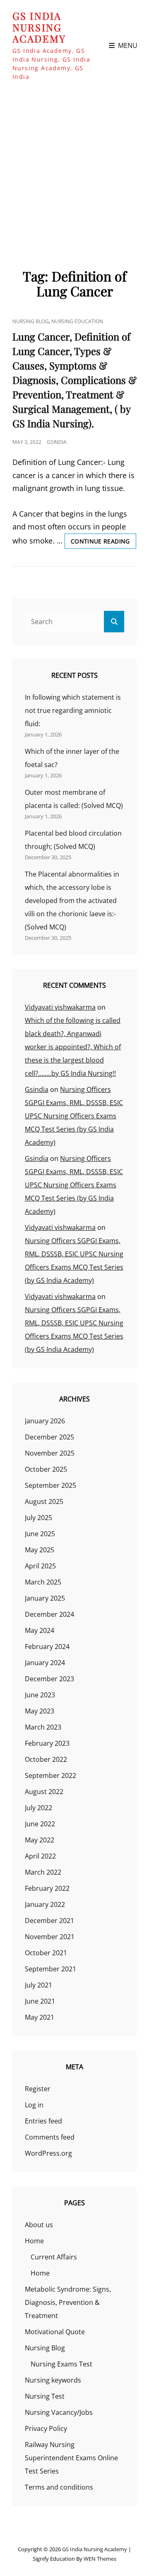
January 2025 (45, 1598)
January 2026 (45, 1421)
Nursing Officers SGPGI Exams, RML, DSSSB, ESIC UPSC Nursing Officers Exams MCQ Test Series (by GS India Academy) (74, 1116)
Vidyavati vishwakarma (60, 1007)
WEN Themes (100, 2559)
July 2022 (38, 1808)
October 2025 (46, 1469)
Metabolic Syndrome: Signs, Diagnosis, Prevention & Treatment (68, 2302)
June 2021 (40, 2001)
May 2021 (40, 2017)
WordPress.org (48, 2153)
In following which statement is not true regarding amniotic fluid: (73, 710)
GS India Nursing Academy (39, 27)
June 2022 (40, 1824)
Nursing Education (77, 321)
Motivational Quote (55, 2332)
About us (39, 2225)
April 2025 (40, 1566)
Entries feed (43, 2121)
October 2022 (46, 1759)
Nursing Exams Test (61, 2364)
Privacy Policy (46, 2428)
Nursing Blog (31, 321)
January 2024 (45, 1663)
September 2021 (50, 1969)
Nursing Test (45, 2396)
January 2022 (45, 1904)
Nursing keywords (53, 2380)
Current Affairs (54, 2257)
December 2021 (49, 1921)
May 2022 (40, 1840)
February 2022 (47, 1888)
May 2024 (40, 1630)
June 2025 (40, 1534)
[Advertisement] (74, 170)
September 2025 (50, 1485)
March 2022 (43, 1872)
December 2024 (49, 1614)
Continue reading (103, 543)
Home (34, 2241)
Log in (34, 2105)
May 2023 (40, 1711)
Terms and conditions (59, 2487)
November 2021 (50, 1937)
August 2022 (44, 1792)
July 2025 (38, 1518)
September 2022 (50, 1775)
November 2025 (50, 1453)
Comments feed (50, 2137)
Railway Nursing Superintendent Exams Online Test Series (71, 2458)
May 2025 (40, 1550)
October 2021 (46, 1953)
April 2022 (40, 1856)
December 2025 (49, 1437)
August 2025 (44, 1501)
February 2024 (47, 1647)
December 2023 (49, 1679)
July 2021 (38, 1985)
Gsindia (57, 442)
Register (38, 2089)
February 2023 (47, 1743)
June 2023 (40, 1695)
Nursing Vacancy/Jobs (59, 2412)
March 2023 (43, 1727)
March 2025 (43, 1582)
